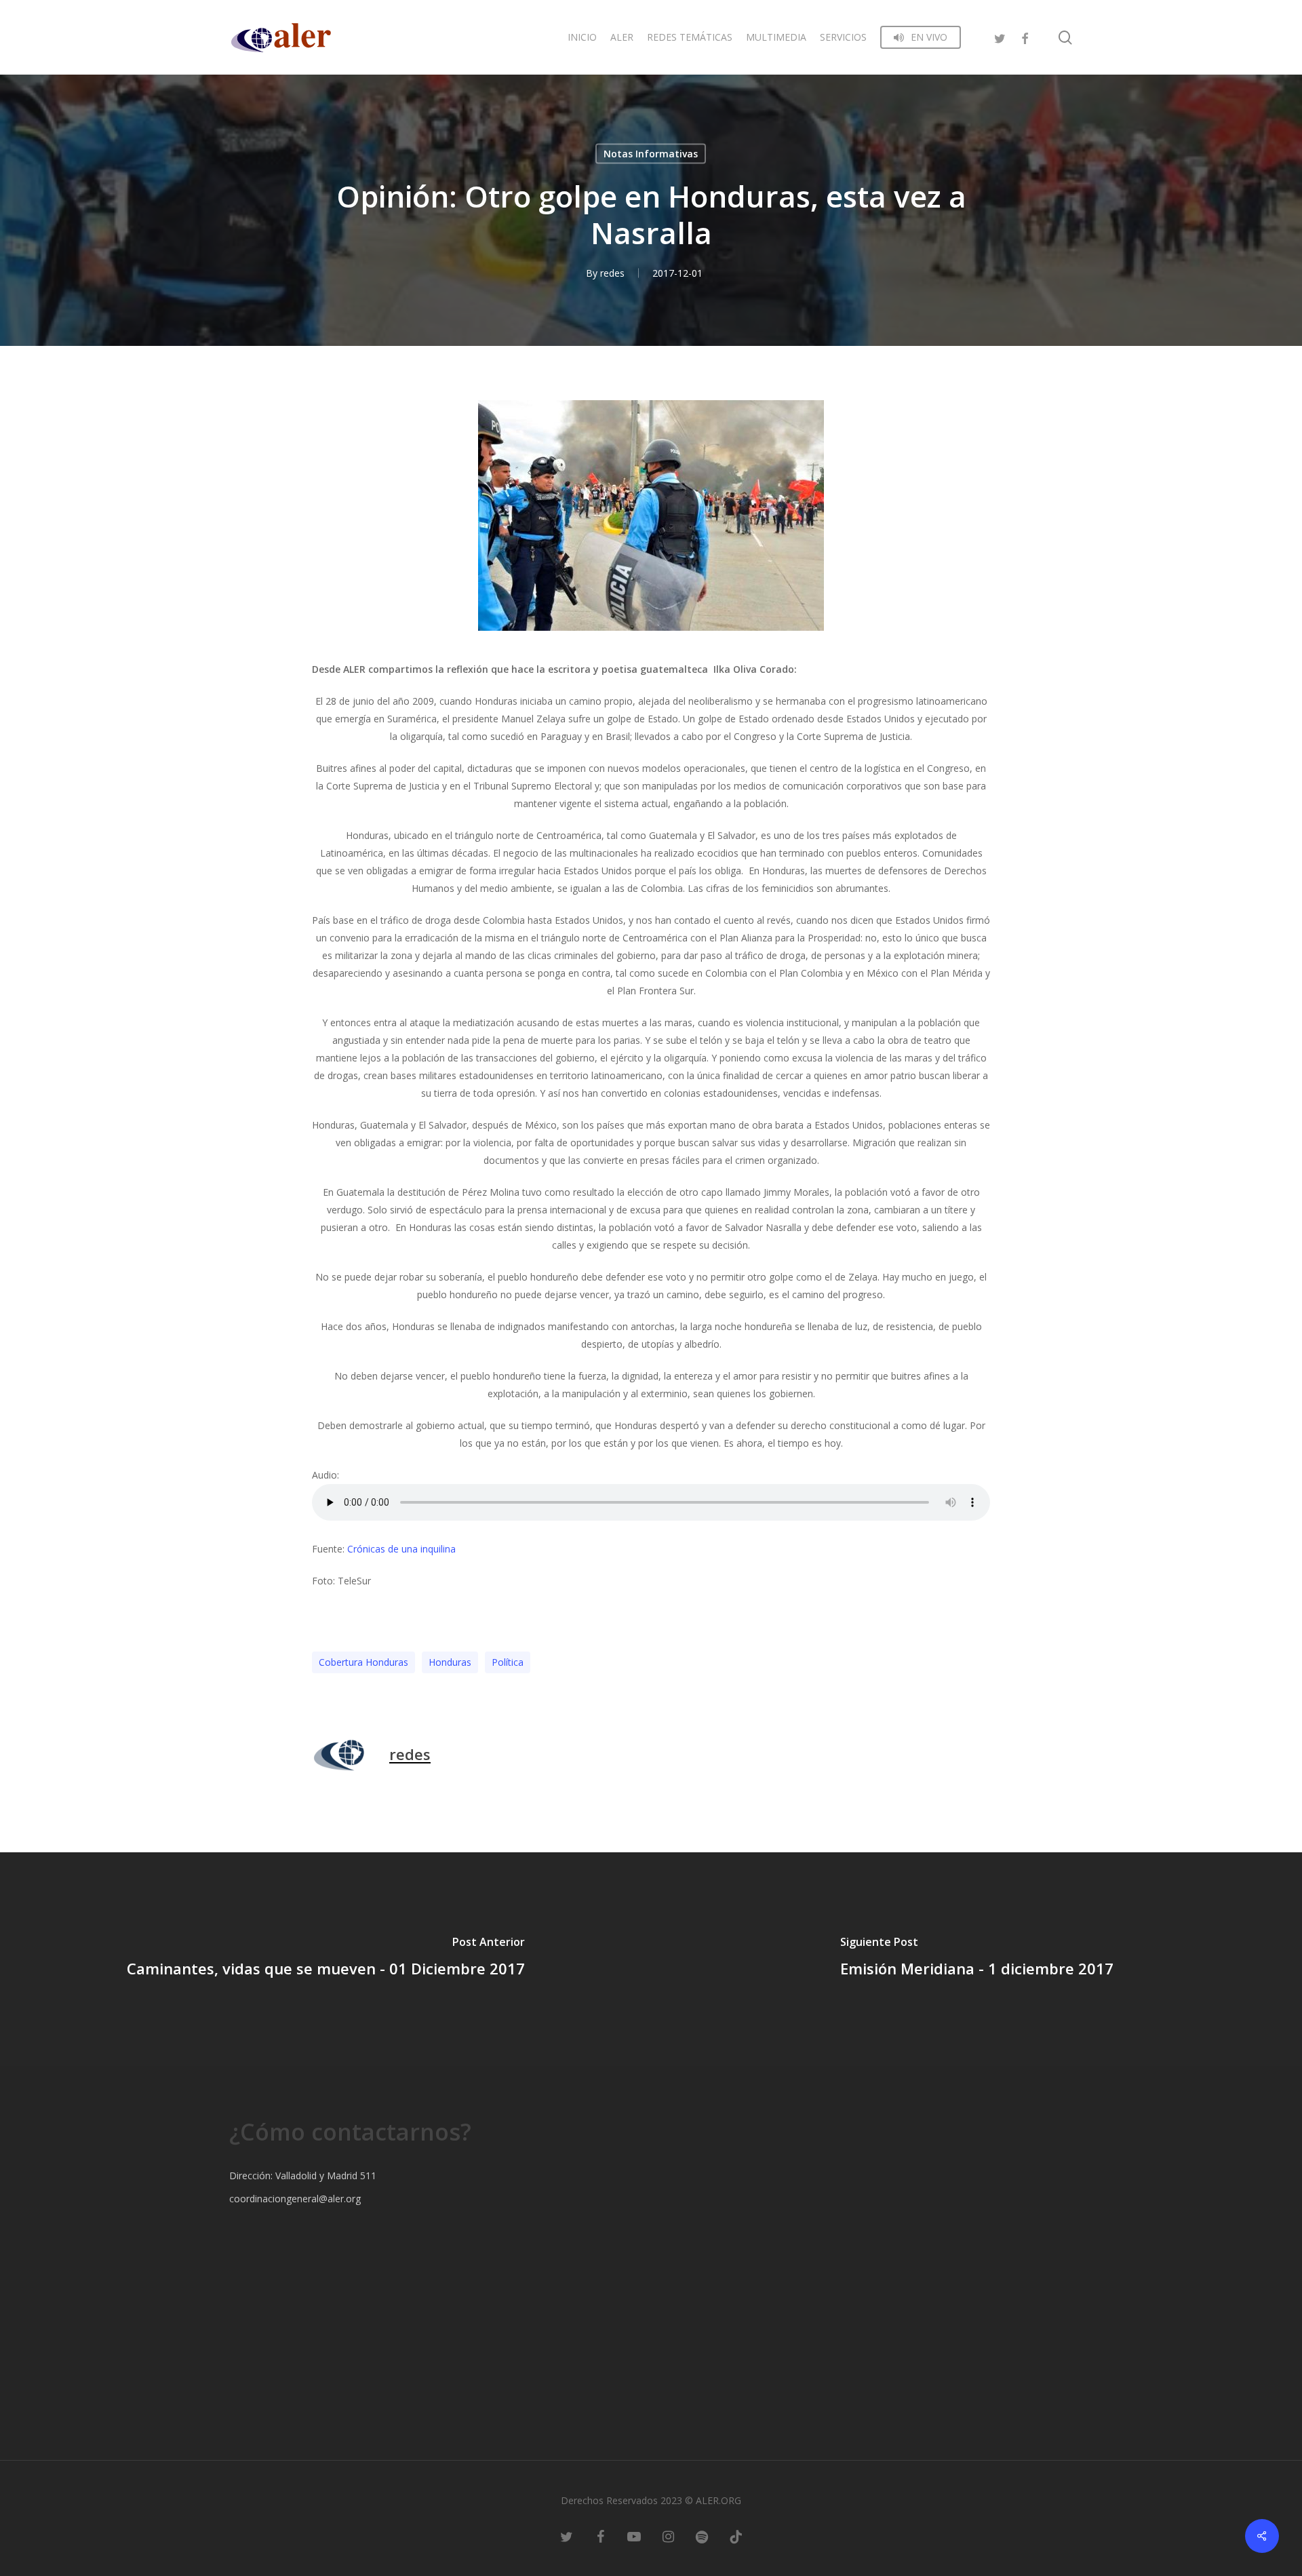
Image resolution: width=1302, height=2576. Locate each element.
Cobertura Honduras (363, 1662)
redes (612, 273)
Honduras (450, 1662)
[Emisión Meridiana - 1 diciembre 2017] (976, 1959)
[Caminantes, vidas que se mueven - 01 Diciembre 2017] (325, 1959)
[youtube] (634, 2535)
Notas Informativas (651, 154)
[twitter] (1000, 37)
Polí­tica (508, 1662)
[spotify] (702, 2535)
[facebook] (1025, 37)
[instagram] (668, 2535)
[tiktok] (736, 2535)
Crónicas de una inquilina (403, 1549)
